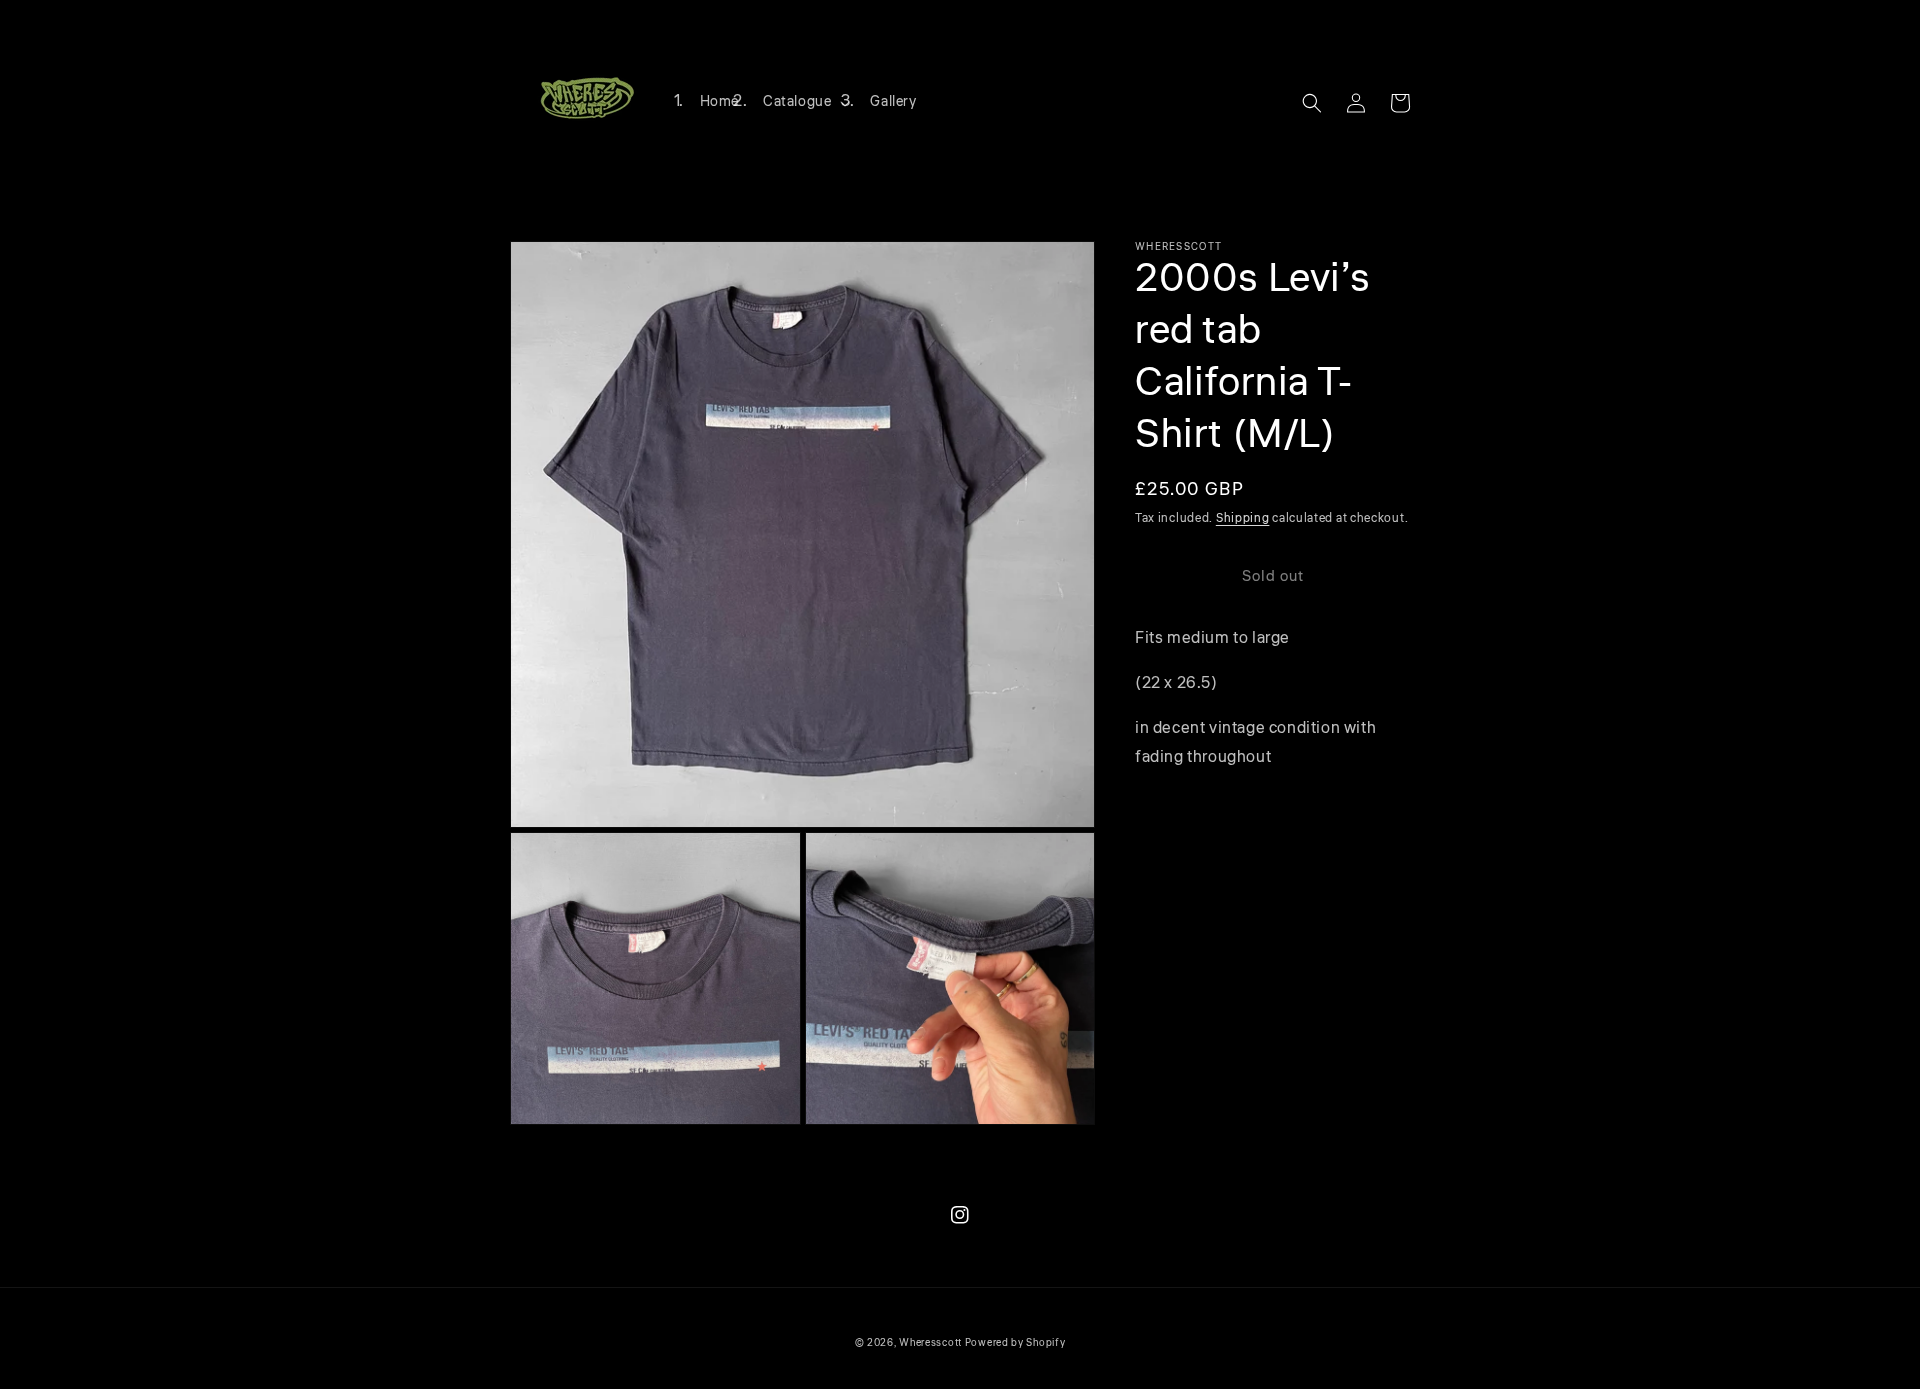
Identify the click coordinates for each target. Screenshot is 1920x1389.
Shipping (1243, 518)
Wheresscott (930, 1343)
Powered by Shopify (1015, 1343)
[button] (804, 102)
